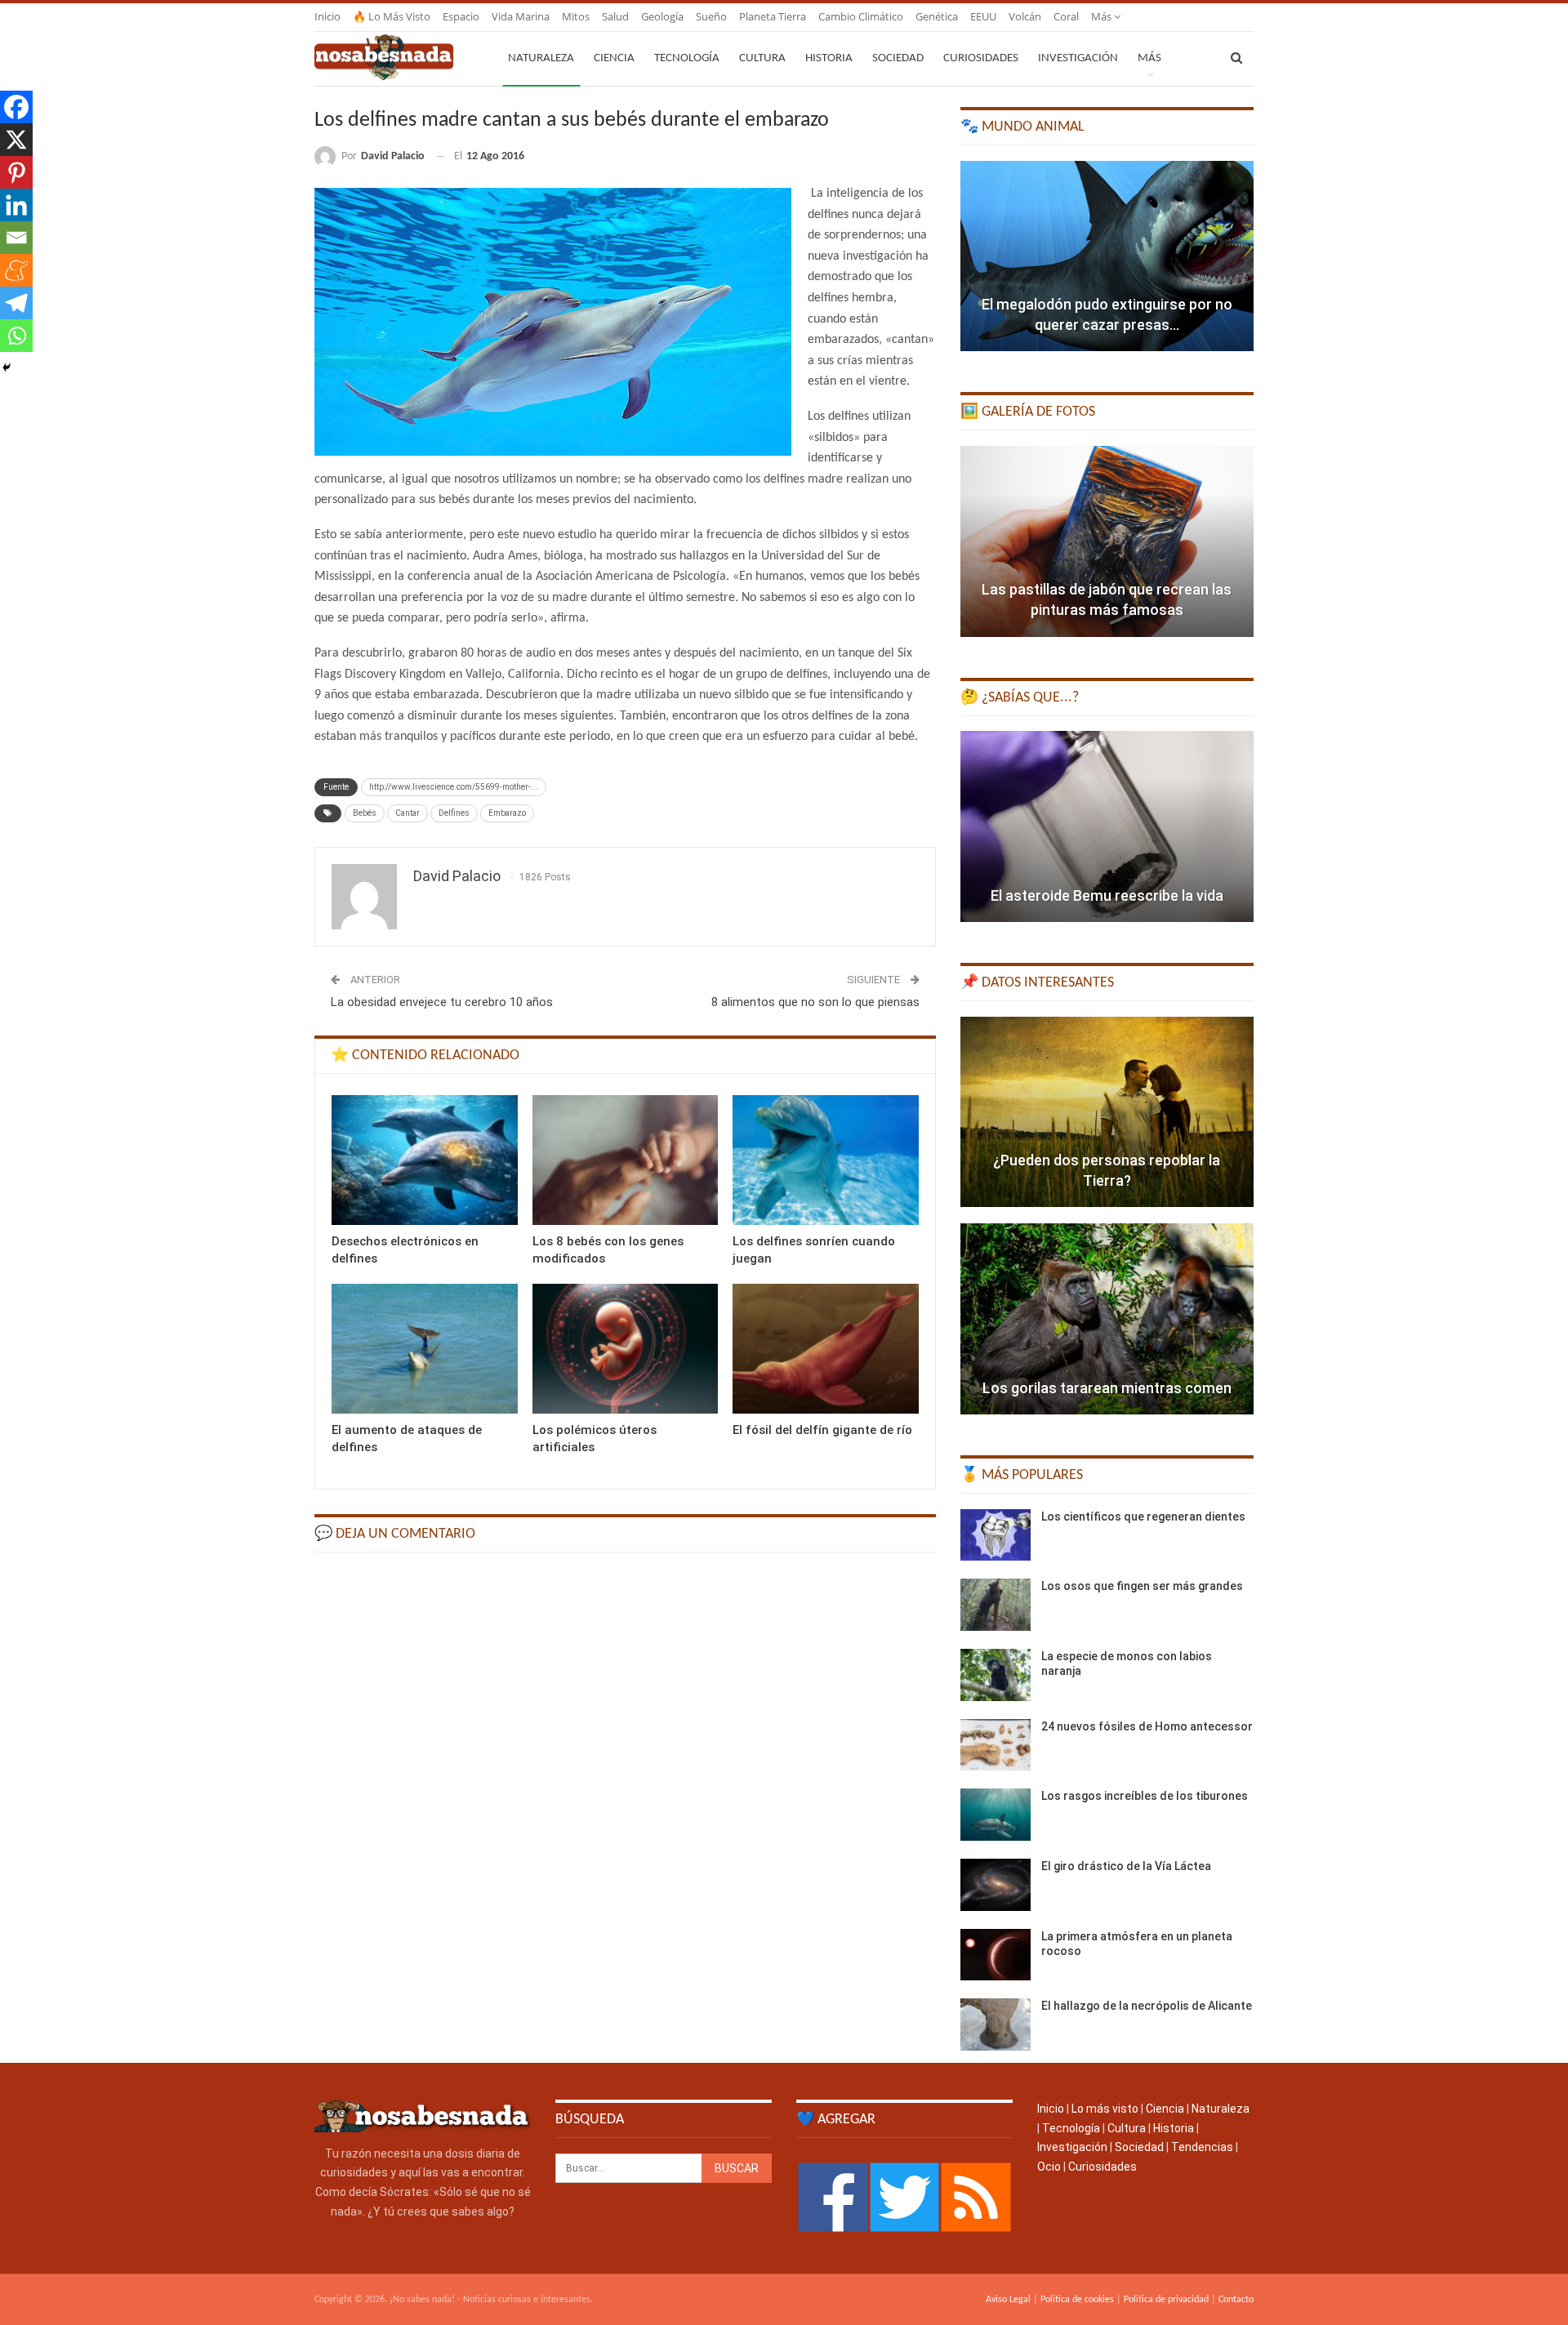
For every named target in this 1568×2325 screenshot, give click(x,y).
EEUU (983, 16)
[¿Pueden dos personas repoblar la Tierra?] (1107, 1112)
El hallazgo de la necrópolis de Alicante (1147, 2006)
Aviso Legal (1008, 2300)
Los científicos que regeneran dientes (1143, 1517)
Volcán (1025, 16)
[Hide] (7, 367)
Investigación (1078, 58)
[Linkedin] (16, 205)
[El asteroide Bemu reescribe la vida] (1107, 826)
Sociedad (898, 58)
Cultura (762, 58)
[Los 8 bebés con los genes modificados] (626, 1160)
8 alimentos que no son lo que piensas (815, 1002)
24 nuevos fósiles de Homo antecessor (1147, 1726)
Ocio (1049, 2167)
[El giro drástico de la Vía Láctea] (996, 1885)
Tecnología (687, 58)
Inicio (327, 16)
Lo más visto (1105, 2109)
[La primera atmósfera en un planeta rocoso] (996, 1955)
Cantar (408, 813)
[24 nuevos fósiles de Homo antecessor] (996, 1745)
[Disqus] (625, 1772)
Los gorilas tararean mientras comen (1107, 1388)
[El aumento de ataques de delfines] (425, 1349)
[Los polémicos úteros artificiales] (626, 1349)
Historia (829, 58)
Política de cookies (1077, 2300)
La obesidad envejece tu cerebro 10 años (442, 1002)
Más (1102, 16)
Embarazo (507, 813)
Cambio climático (861, 16)
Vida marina (521, 16)
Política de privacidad (1166, 2300)
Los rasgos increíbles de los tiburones (1145, 1796)
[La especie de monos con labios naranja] (996, 1675)
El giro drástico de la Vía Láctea (1126, 1866)
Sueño (711, 16)
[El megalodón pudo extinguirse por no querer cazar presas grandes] (1107, 256)
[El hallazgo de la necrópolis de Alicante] (996, 2024)
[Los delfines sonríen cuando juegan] (826, 1160)
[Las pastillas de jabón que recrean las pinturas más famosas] (1107, 541)
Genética (937, 16)
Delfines (454, 813)
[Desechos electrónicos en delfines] (425, 1160)
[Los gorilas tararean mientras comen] (1107, 1319)
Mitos (576, 16)
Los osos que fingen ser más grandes (1142, 1586)
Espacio (461, 16)
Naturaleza (541, 58)
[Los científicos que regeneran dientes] (996, 1535)
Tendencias (1202, 2147)
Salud (615, 16)
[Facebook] (16, 107)
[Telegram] (16, 303)
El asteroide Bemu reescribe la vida (1107, 895)
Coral (1066, 16)
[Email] (16, 238)
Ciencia (614, 58)
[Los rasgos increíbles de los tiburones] (996, 1815)
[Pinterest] (16, 172)
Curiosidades (981, 58)
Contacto (1236, 2300)
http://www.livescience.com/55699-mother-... (454, 787)
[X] (16, 140)
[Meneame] (16, 270)
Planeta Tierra (773, 16)
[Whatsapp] (16, 336)
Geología (662, 16)
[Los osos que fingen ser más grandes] (996, 1605)
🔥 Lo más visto (392, 16)
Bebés (365, 813)
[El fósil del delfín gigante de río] (826, 1349)
